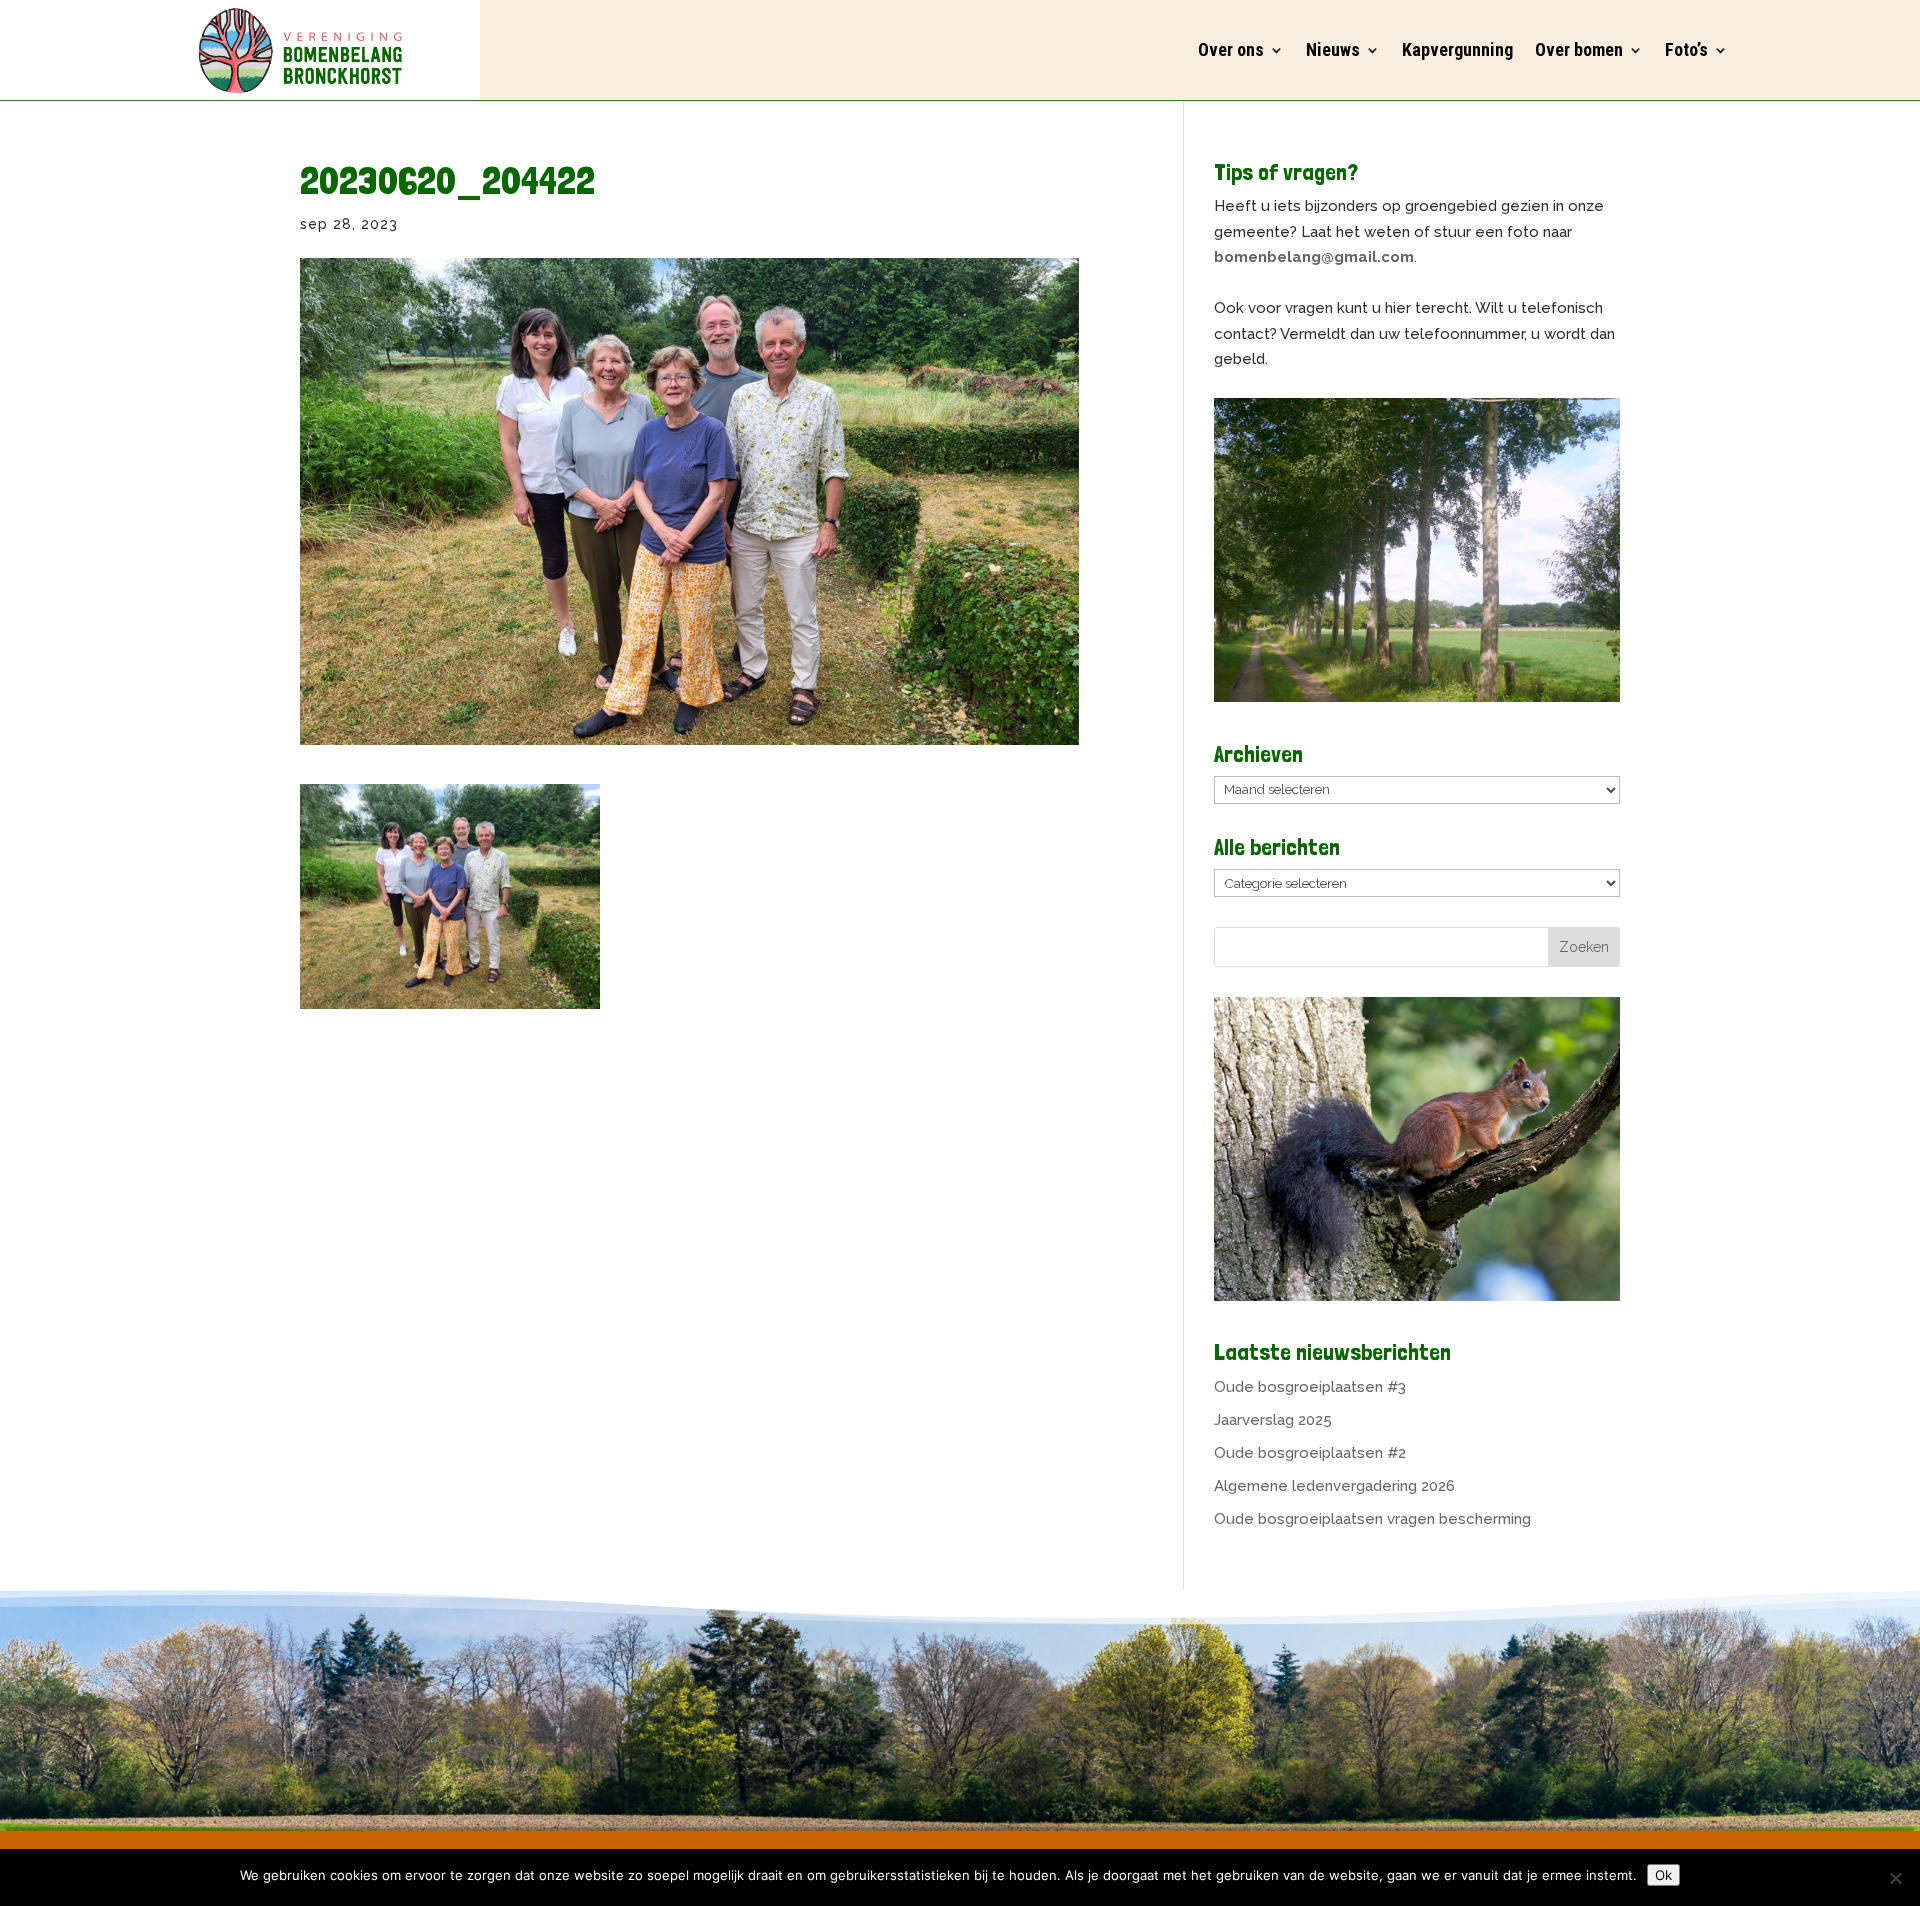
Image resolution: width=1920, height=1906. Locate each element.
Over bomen (1579, 49)
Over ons (1231, 49)
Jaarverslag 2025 (1273, 1420)
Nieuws (1333, 49)
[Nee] (1895, 1878)
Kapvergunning (1457, 49)
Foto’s (1686, 49)
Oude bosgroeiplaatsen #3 (1310, 1387)
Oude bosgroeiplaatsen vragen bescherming (1372, 1519)
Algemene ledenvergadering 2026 (1334, 1486)
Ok (1663, 1875)
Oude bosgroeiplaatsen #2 (1310, 1453)
